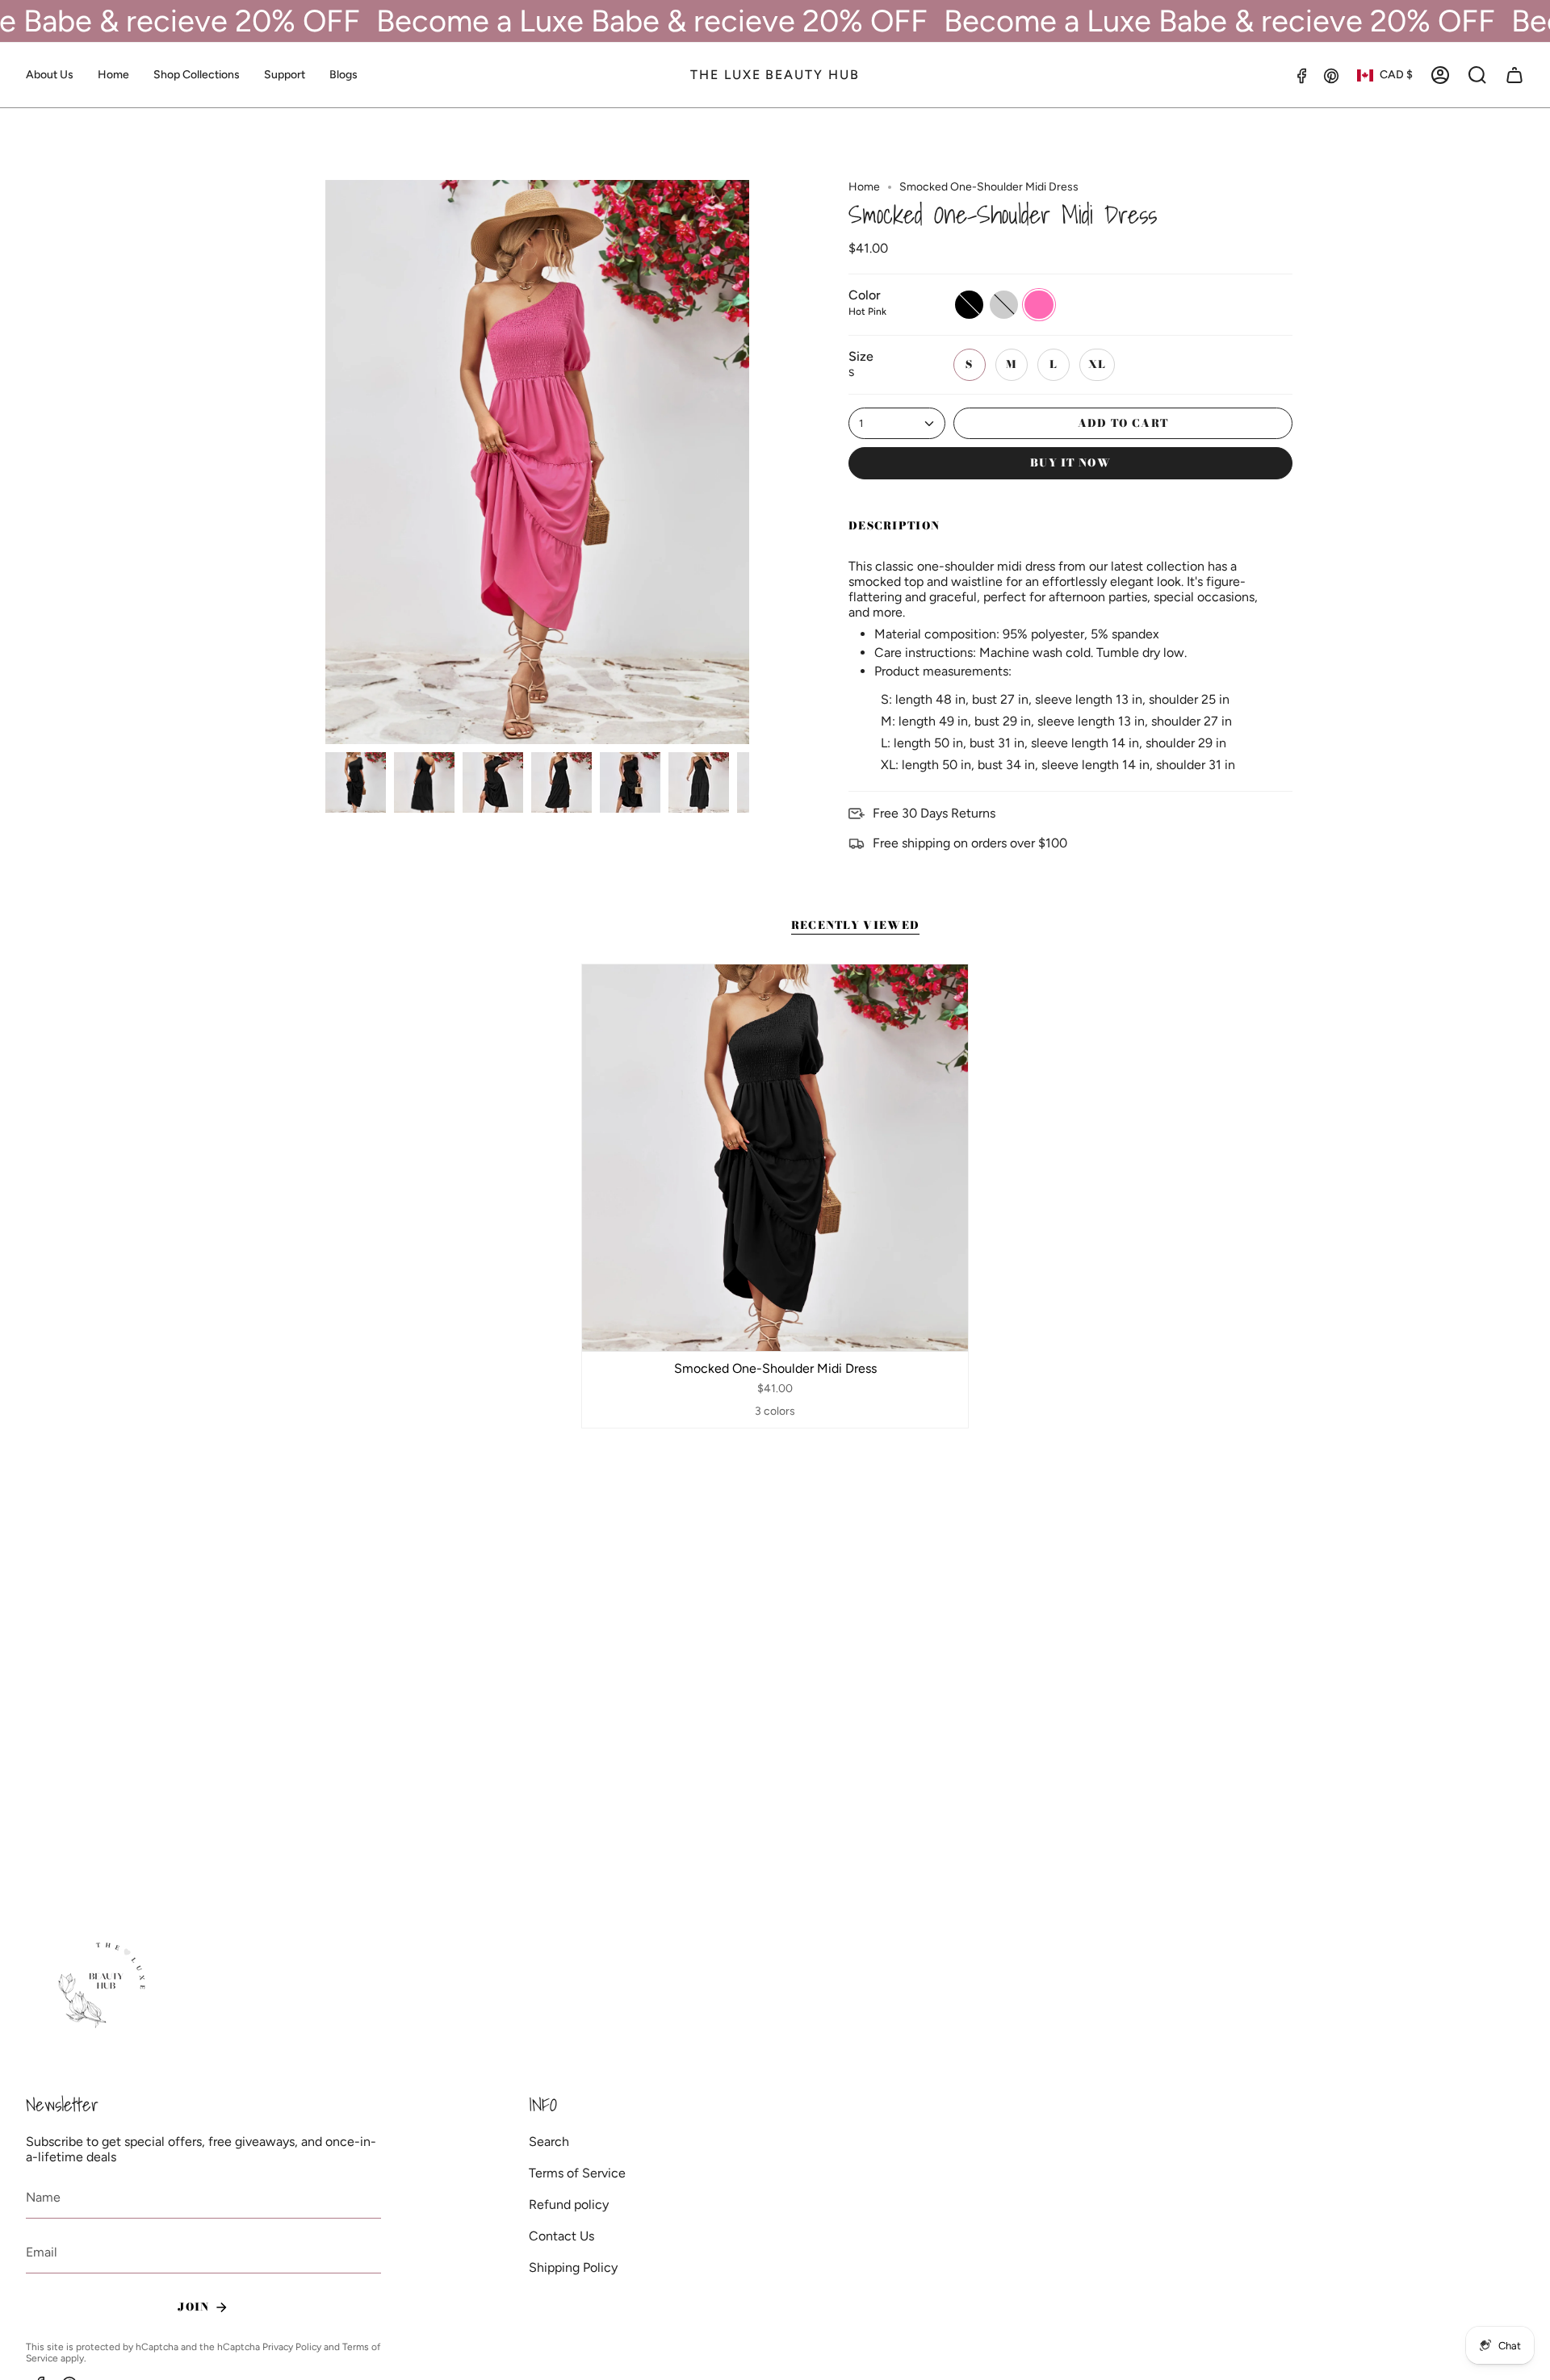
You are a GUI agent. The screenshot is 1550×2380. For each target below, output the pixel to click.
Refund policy (569, 2204)
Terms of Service (577, 2173)
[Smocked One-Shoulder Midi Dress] (775, 1158)
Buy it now (1070, 462)
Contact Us (561, 2236)
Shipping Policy (573, 2267)
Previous (325, 462)
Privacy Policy (292, 2347)
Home (864, 187)
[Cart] (1514, 75)
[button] (197, 75)
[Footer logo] (105, 1986)
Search (549, 2142)
